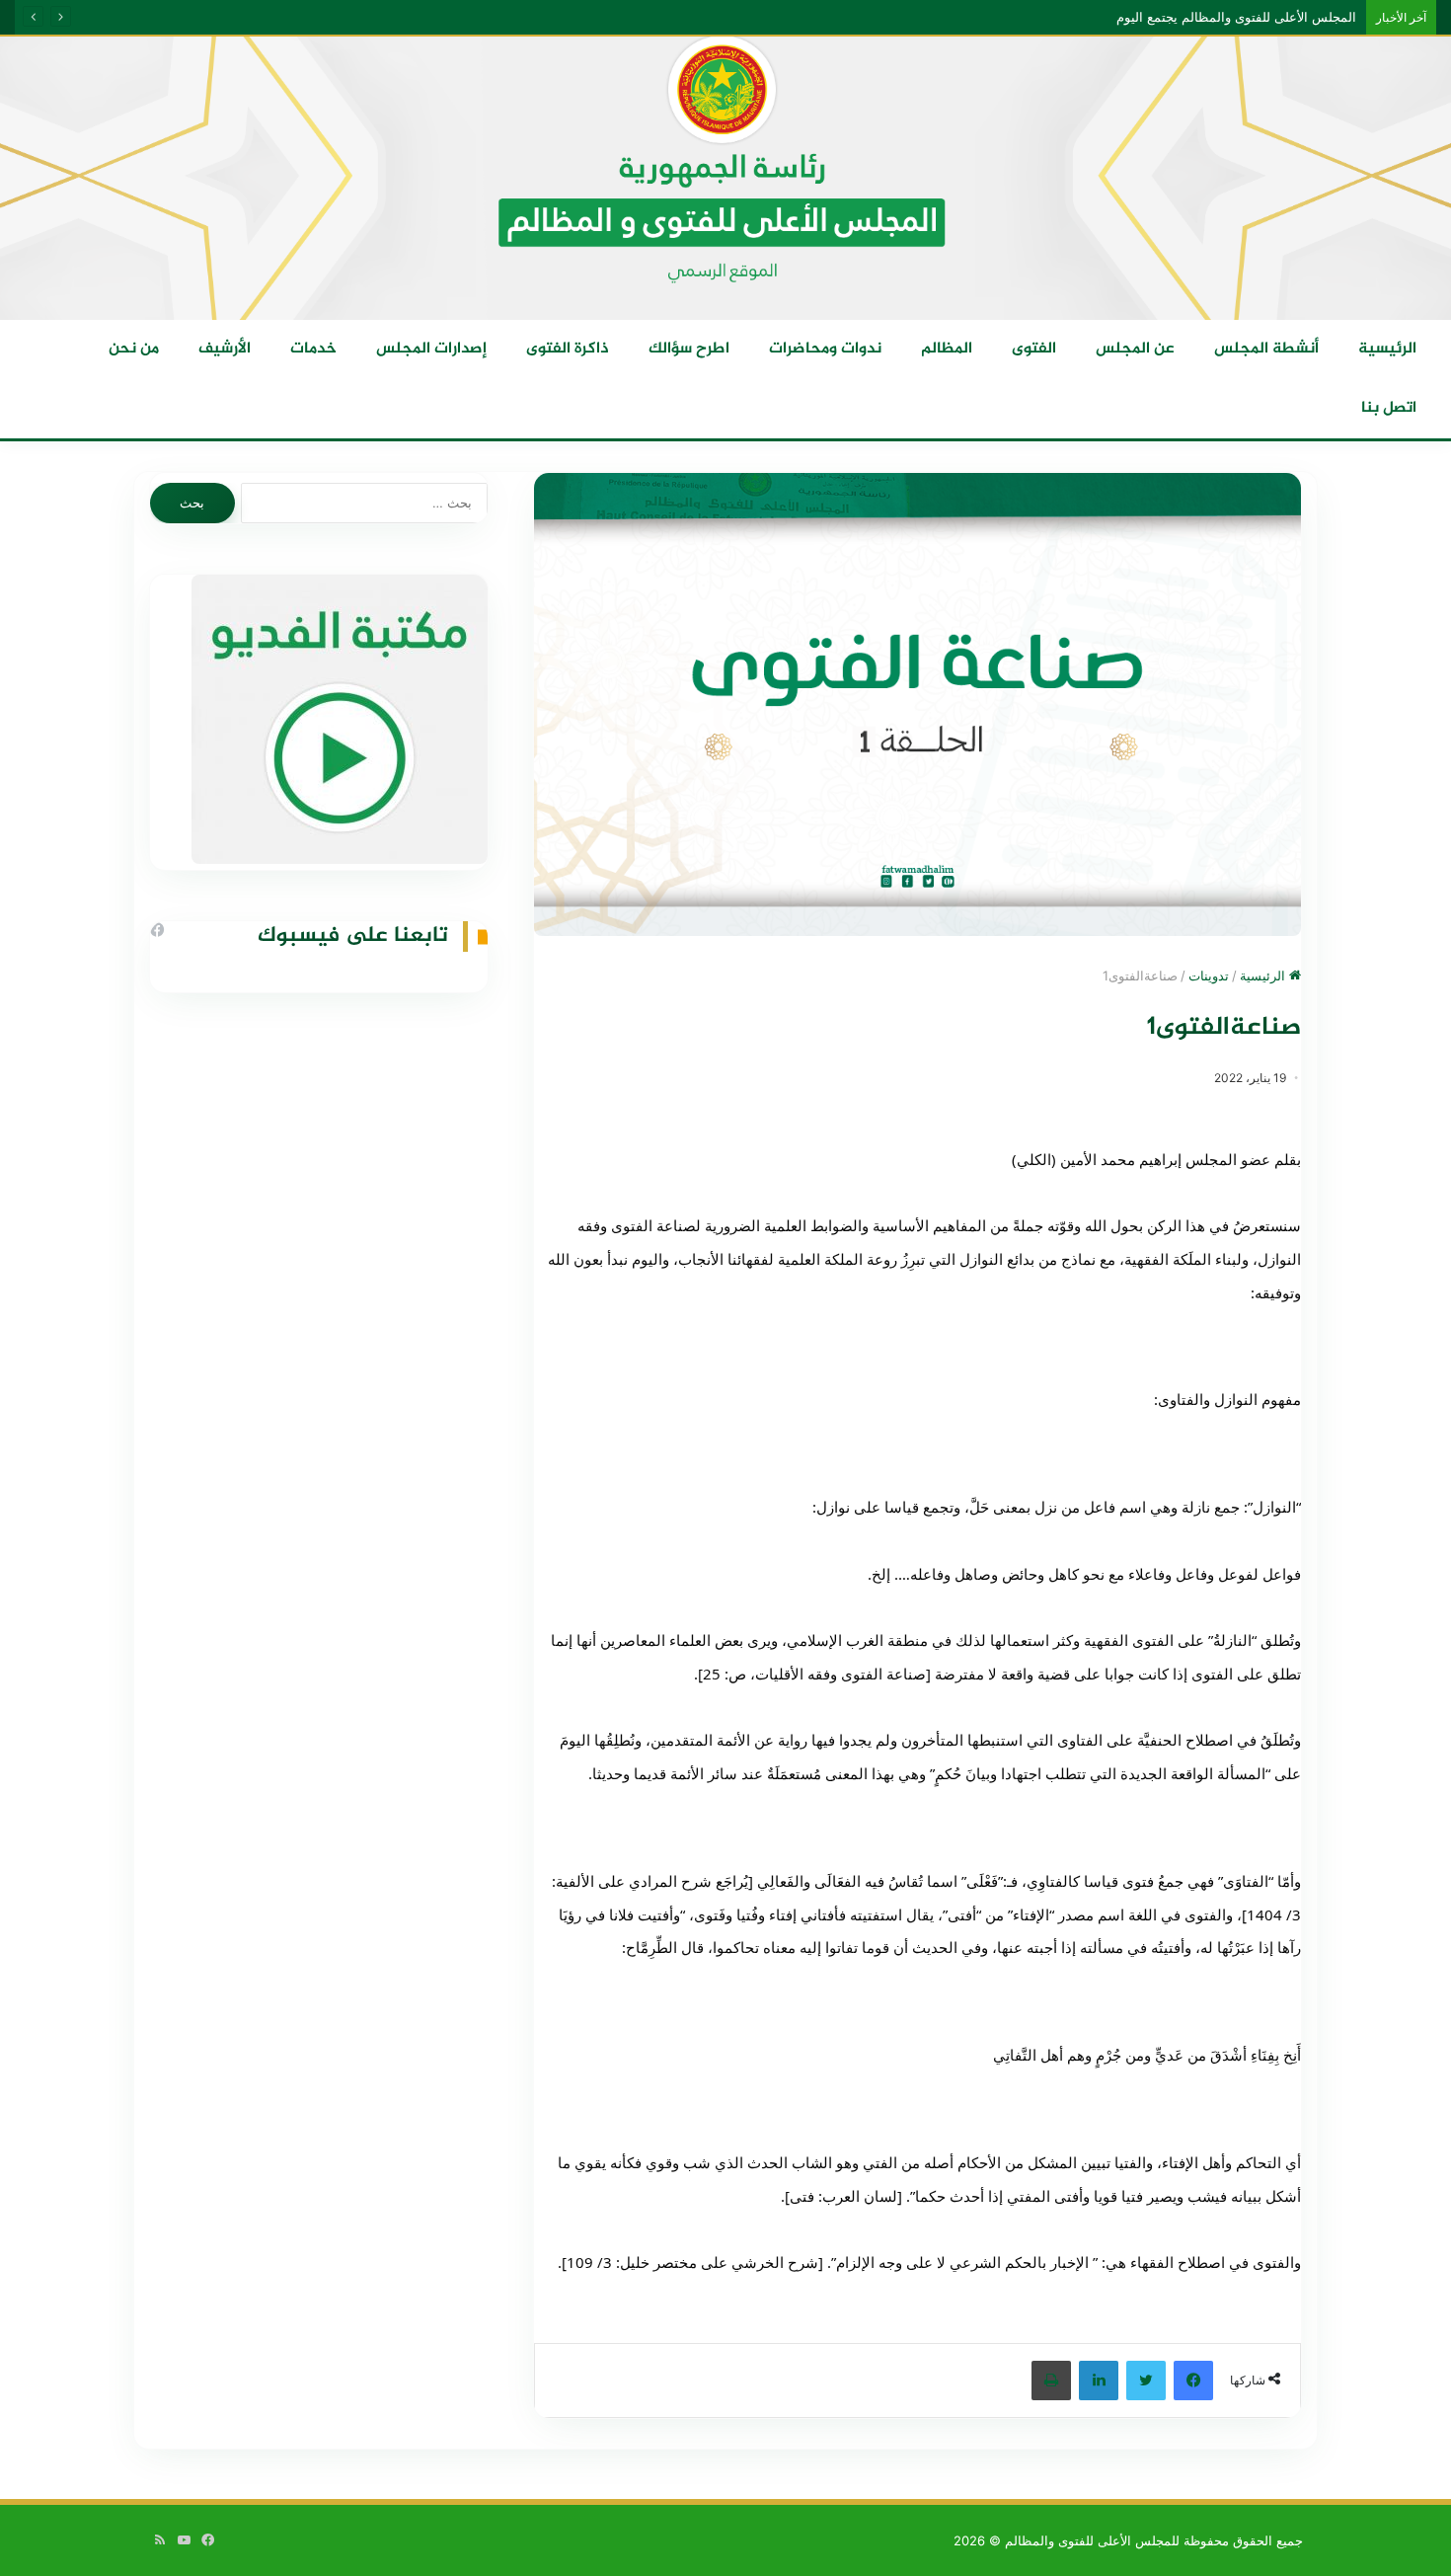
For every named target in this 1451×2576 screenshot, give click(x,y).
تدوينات (1209, 976)
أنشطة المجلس (1266, 349)
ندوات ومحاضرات (825, 349)
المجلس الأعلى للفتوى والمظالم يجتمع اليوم (1255, 17)
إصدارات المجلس (431, 349)
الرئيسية (1387, 349)
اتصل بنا (1389, 408)
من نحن (134, 349)
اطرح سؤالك (689, 349)
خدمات (313, 349)
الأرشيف (225, 349)
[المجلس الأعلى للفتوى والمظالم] (725, 177)
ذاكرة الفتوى (568, 349)
